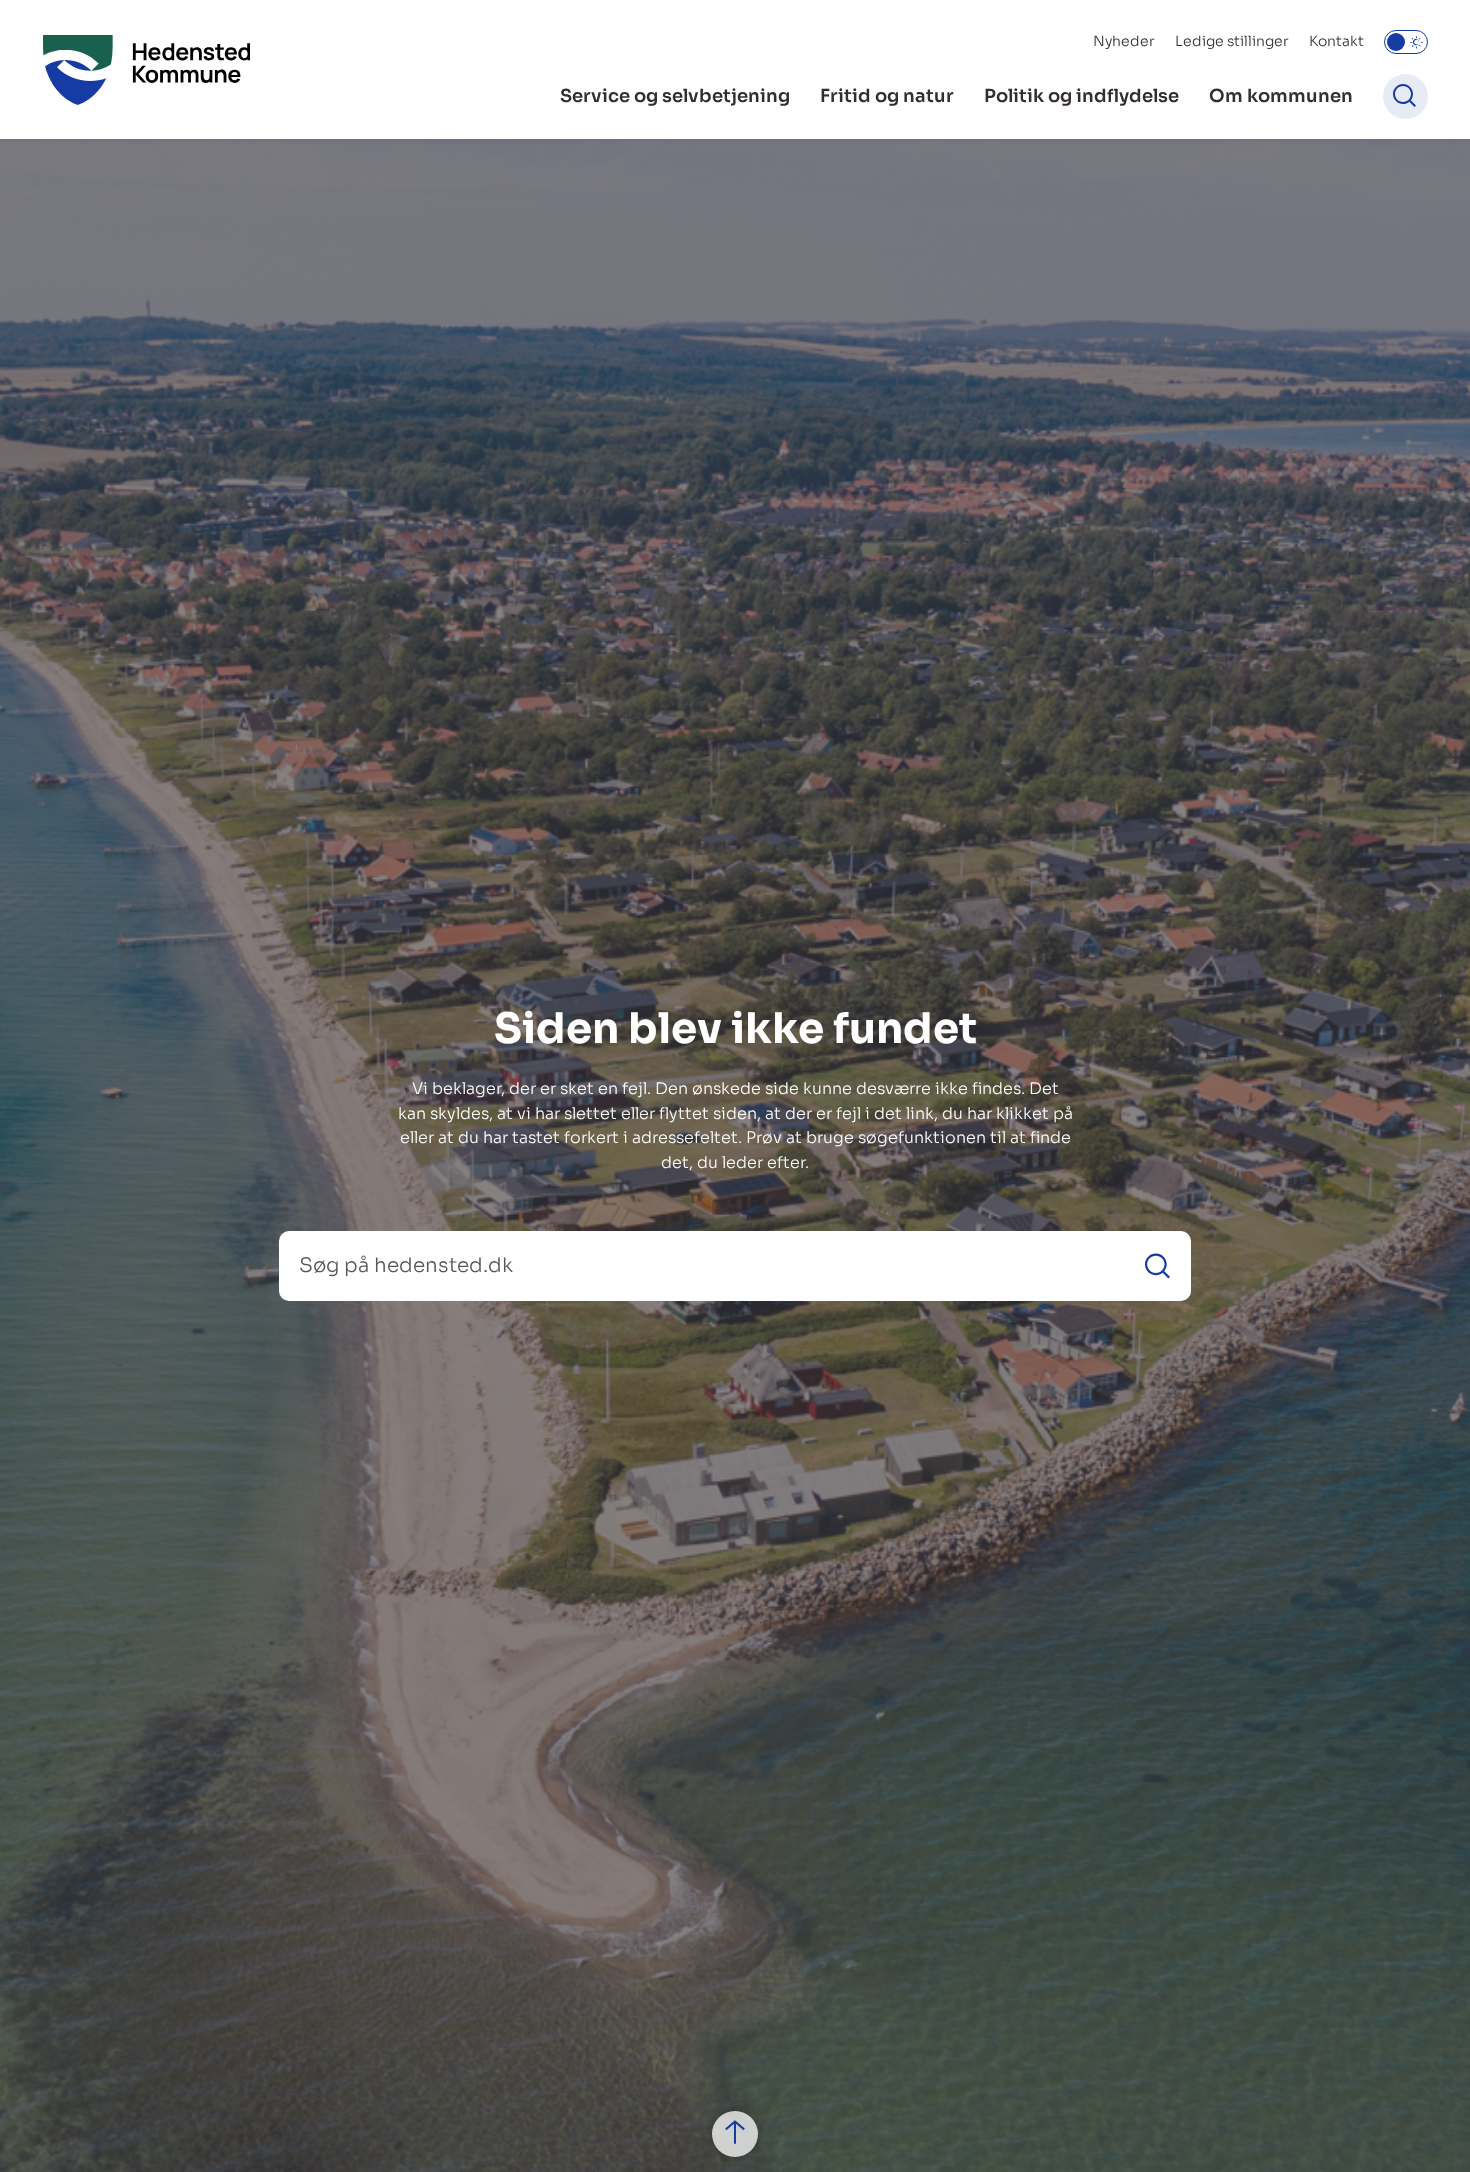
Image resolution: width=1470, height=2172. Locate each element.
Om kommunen (1281, 96)
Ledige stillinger (1232, 41)
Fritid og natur (887, 96)
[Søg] (1157, 1265)
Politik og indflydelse (1081, 96)
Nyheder (1124, 41)
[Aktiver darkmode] (1406, 42)
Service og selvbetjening (675, 96)
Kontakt (1336, 41)
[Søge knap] (1405, 96)
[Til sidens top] (735, 2134)
